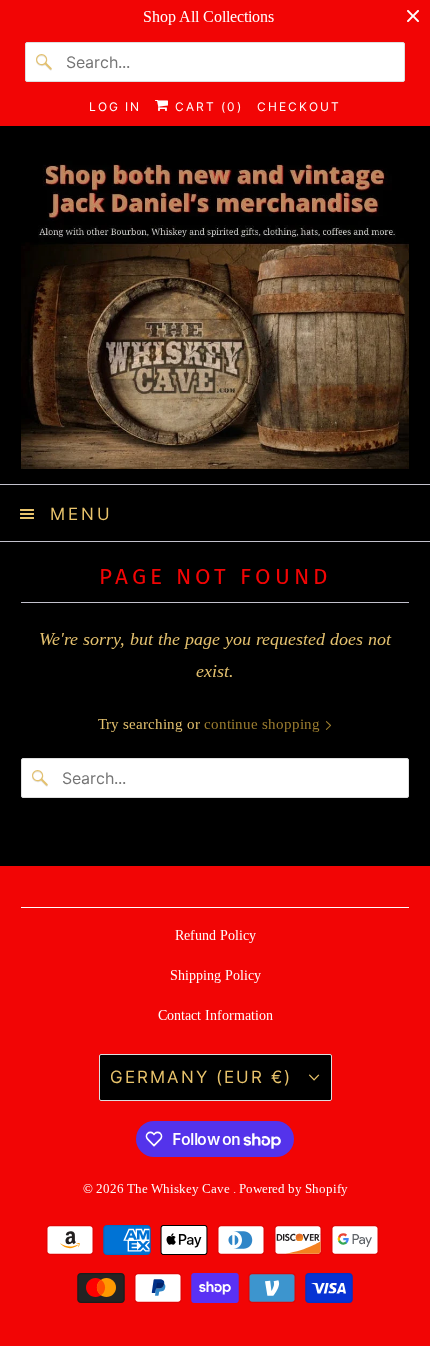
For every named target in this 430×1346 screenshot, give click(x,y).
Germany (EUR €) (204, 1077)
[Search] (45, 62)
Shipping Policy (215, 975)
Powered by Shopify (293, 1188)
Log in (115, 106)
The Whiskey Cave (180, 1188)
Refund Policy (215, 935)
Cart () (206, 106)
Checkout (299, 106)
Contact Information (215, 1015)
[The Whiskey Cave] (215, 312)
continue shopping (264, 724)
